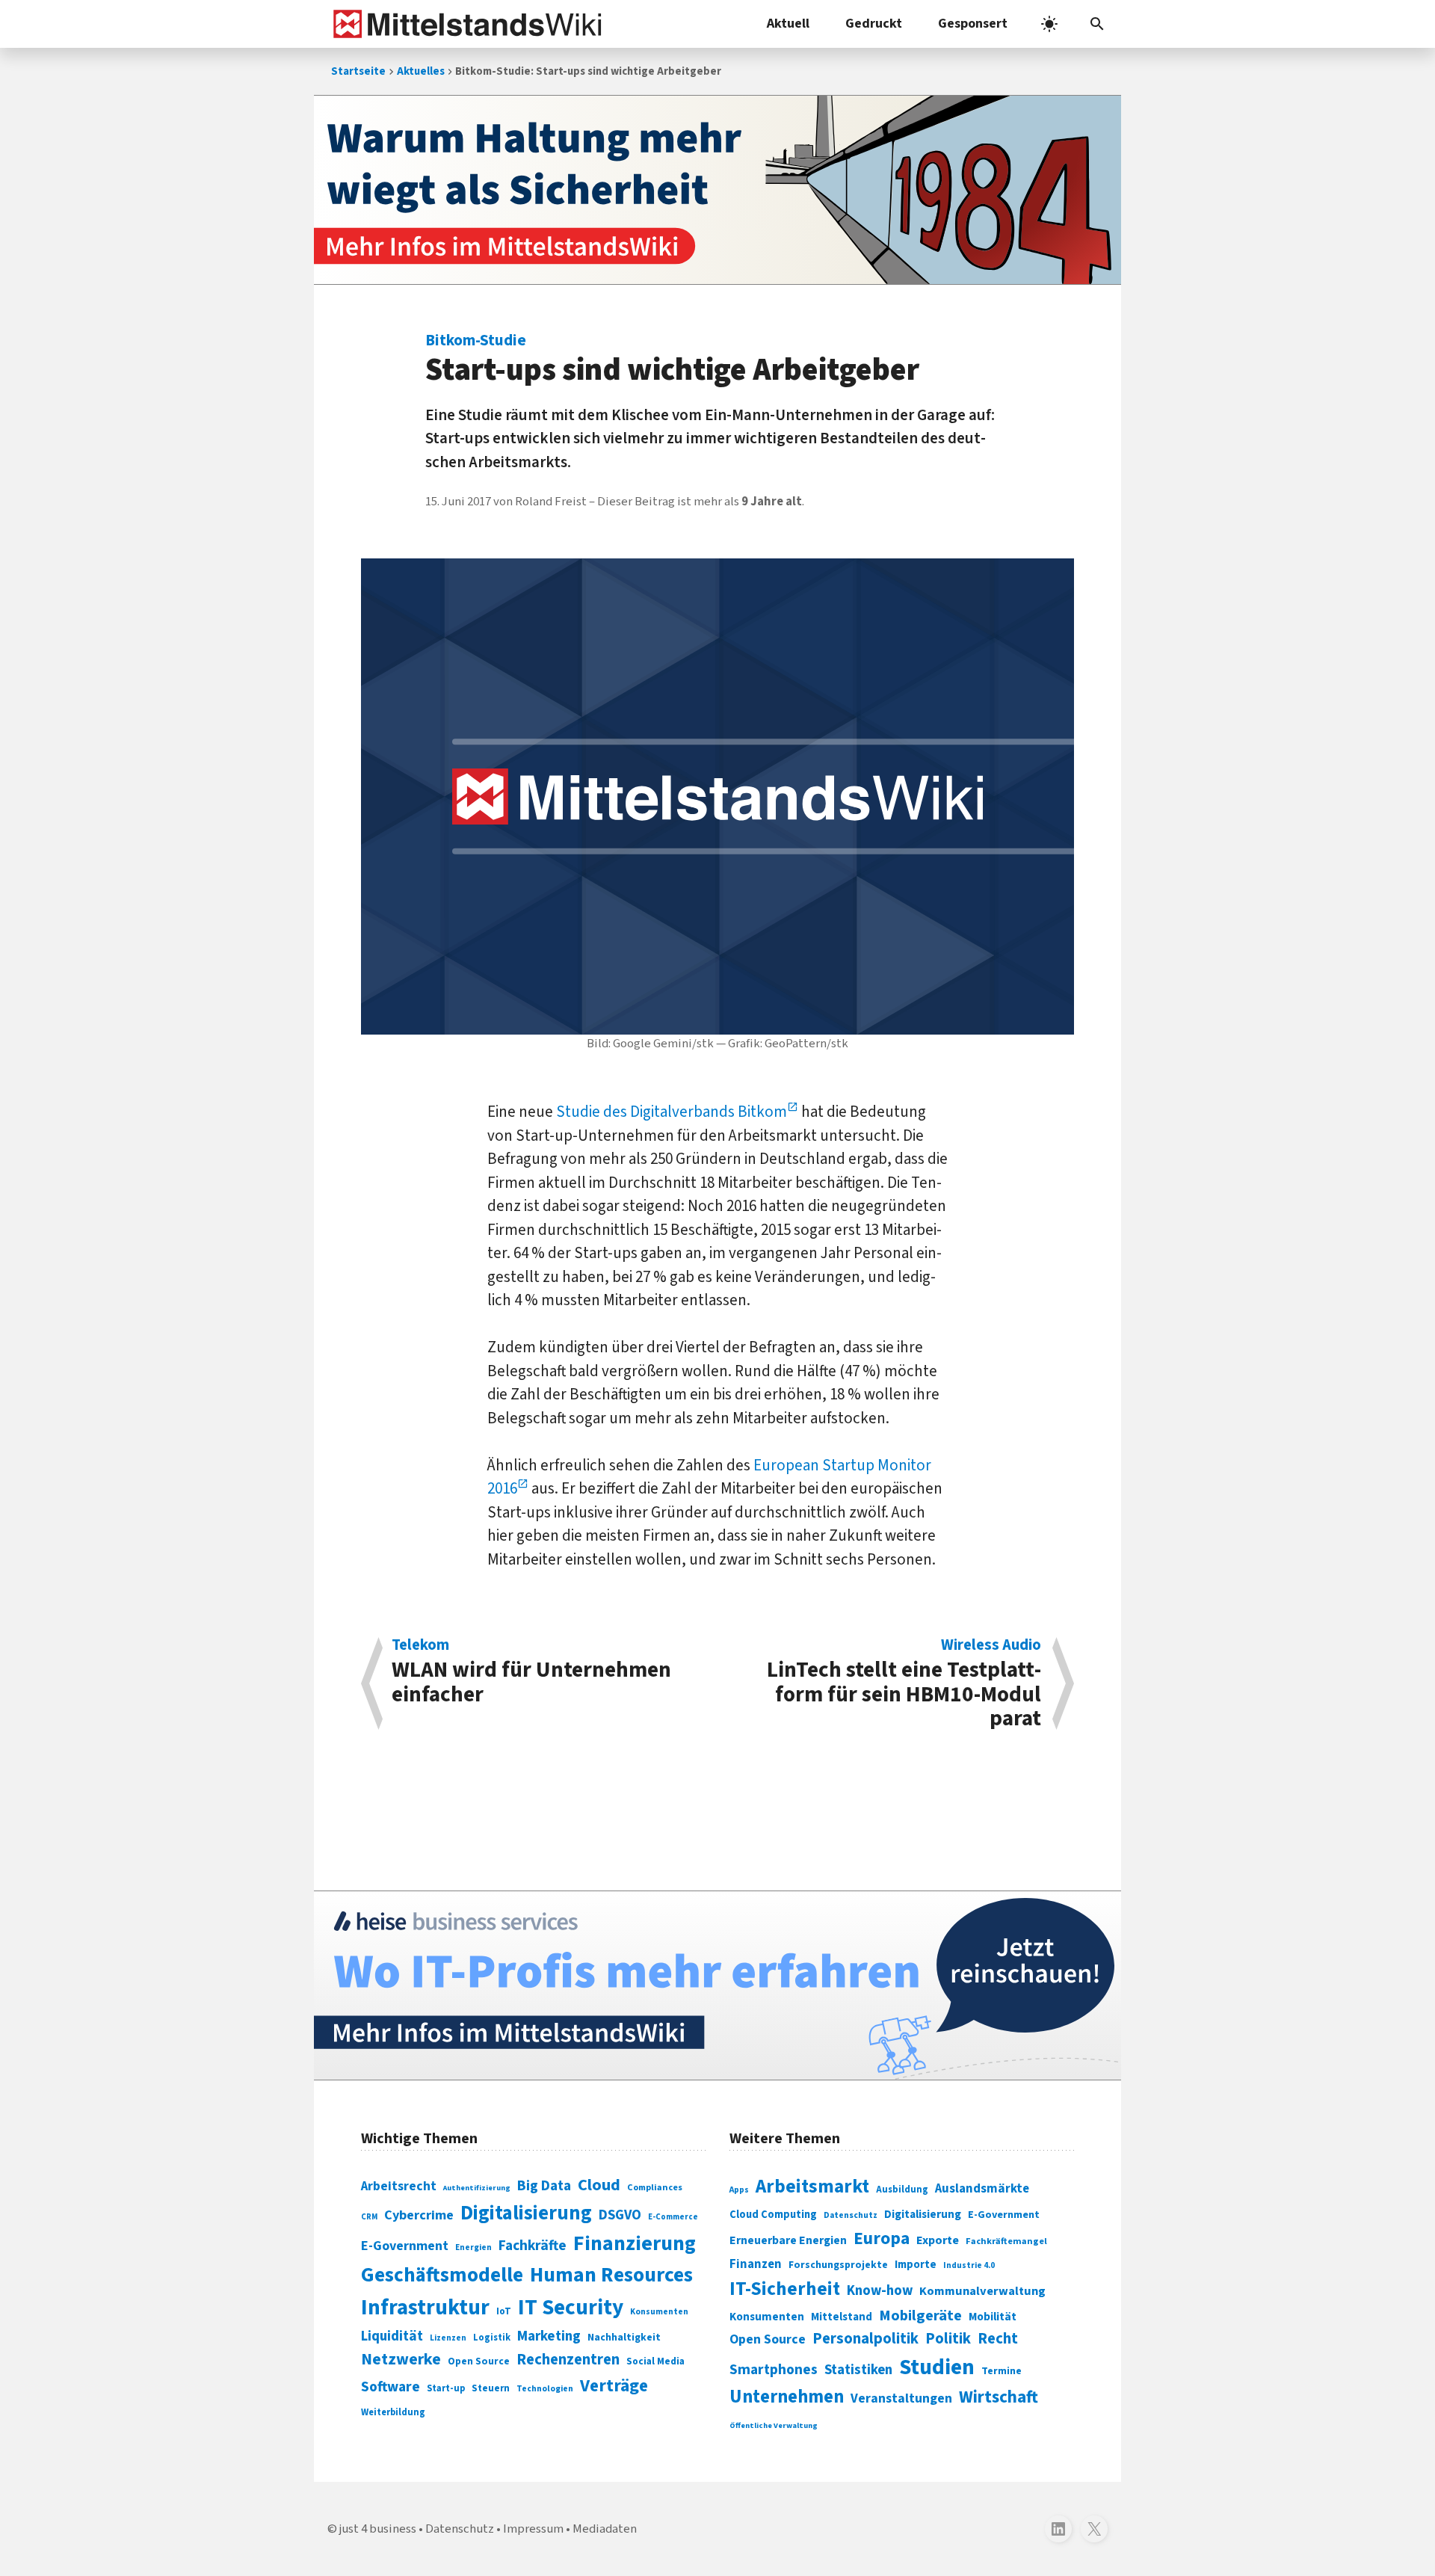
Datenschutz (851, 2215)
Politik (948, 2339)
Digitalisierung (526, 2213)
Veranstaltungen (901, 2398)
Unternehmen (787, 2397)
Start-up (446, 2388)
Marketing (549, 2336)
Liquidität (392, 2336)
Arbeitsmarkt (812, 2187)
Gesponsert (973, 24)
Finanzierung (635, 2243)
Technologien (545, 2389)
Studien (937, 2367)
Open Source (479, 2361)
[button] (1097, 24)
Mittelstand (842, 2317)
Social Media (655, 2361)
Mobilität (993, 2317)
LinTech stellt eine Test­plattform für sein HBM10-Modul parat (904, 1684)
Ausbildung (902, 2190)
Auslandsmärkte (982, 2189)
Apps (739, 2190)
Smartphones (774, 2370)
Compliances (655, 2187)
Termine (1002, 2371)
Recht (998, 2339)
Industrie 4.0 (969, 2265)
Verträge (614, 2386)
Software (391, 2387)
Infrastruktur (425, 2308)
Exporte (938, 2240)
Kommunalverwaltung (982, 2291)
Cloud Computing (773, 2215)
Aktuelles (421, 71)
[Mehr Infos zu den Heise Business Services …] (717, 1985)
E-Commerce (673, 2217)
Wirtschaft (999, 2397)
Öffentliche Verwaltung (774, 2425)
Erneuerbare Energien (788, 2240)
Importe (916, 2265)
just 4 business (378, 2529)
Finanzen (756, 2264)
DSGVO (620, 2215)
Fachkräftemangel (1006, 2241)
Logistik (492, 2338)
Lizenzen (448, 2338)
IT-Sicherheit (785, 2289)
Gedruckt (874, 24)
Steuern (491, 2388)
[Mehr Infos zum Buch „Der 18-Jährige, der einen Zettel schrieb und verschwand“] (717, 190)
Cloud (599, 2185)
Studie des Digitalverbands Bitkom (672, 1112)
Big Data (544, 2186)
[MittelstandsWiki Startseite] (465, 24)
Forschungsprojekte (838, 2265)
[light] (1049, 24)
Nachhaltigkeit (624, 2338)
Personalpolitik (865, 2339)
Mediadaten (605, 2529)
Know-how (880, 2290)
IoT (504, 2311)
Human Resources (611, 2275)
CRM (369, 2217)
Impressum (533, 2529)
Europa (882, 2238)
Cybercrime (419, 2215)
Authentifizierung (477, 2188)
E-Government (405, 2246)
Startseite (358, 71)
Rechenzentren (568, 2360)
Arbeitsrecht (399, 2186)
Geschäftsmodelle (442, 2275)
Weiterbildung (393, 2412)
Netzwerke (401, 2360)
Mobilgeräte (920, 2315)
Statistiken (858, 2370)
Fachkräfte (533, 2246)
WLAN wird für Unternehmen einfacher (531, 1673)
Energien (473, 2247)
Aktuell (788, 24)
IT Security (571, 2308)
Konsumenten (659, 2312)
